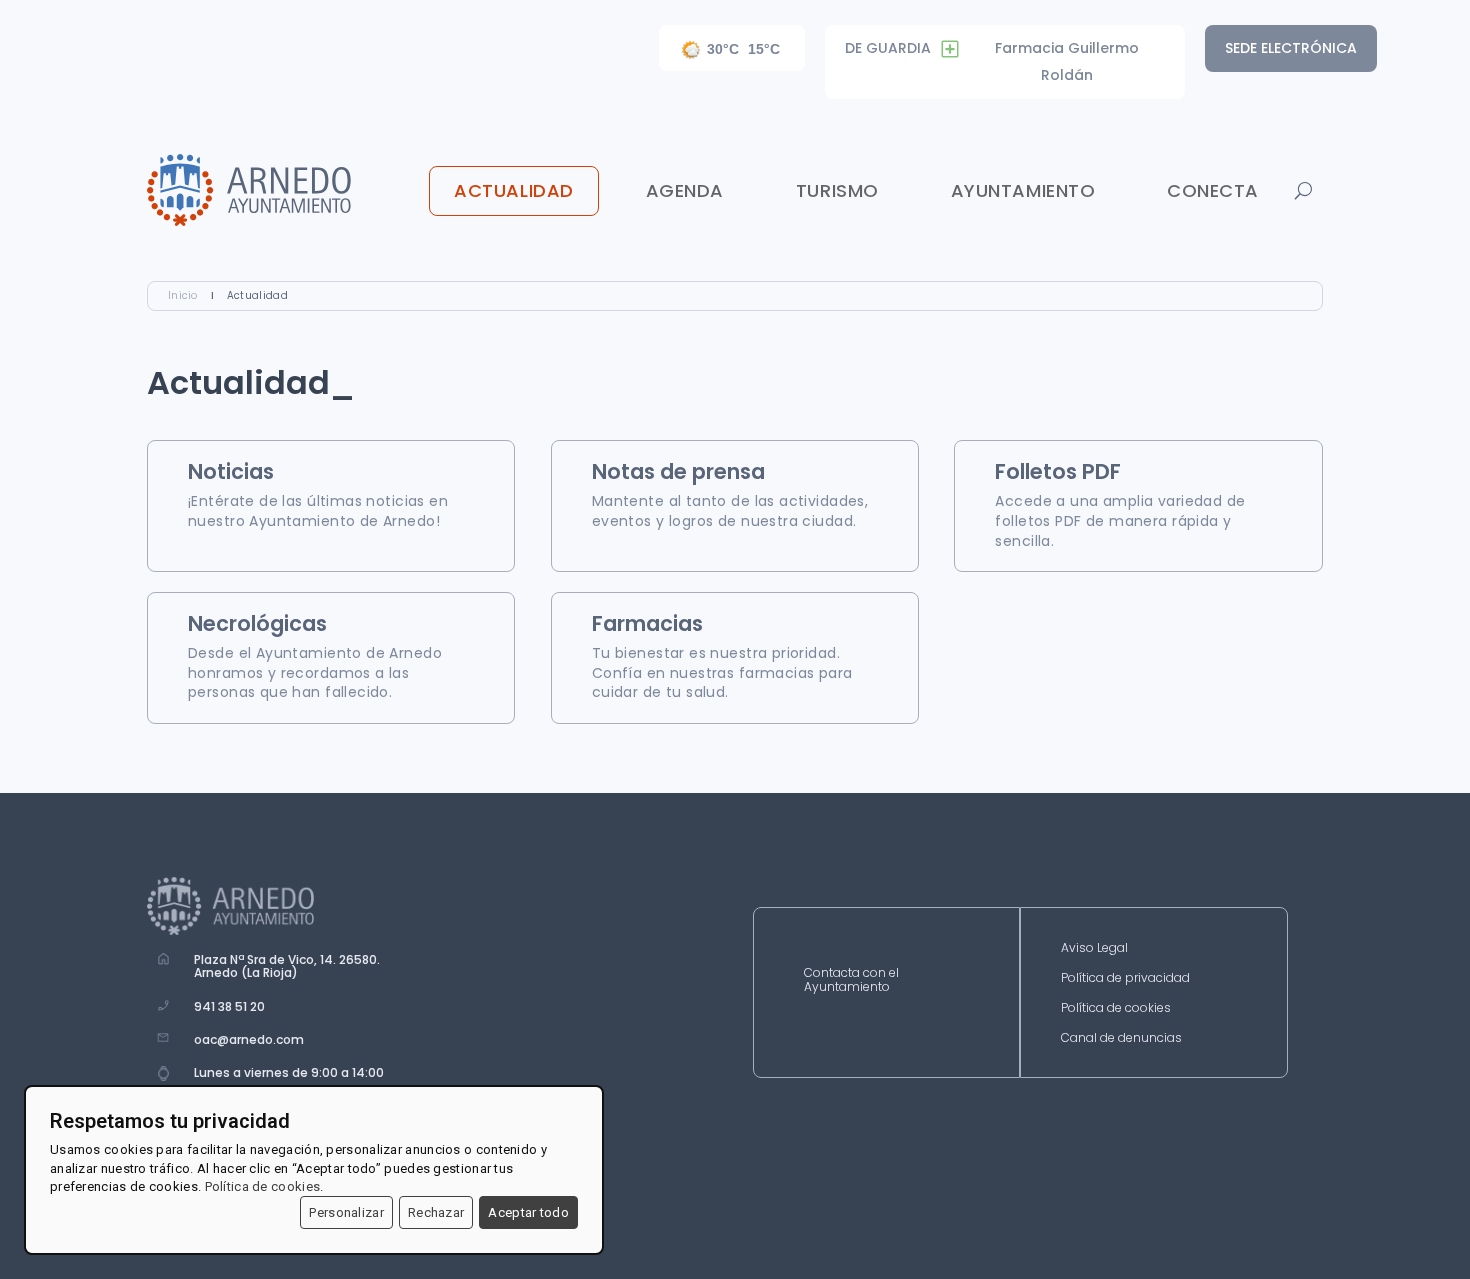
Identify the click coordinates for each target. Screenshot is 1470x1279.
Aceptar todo (528, 1212)
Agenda (685, 190)
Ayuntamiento (1023, 190)
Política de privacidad (1125, 978)
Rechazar (436, 1212)
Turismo (837, 190)
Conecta (1213, 190)
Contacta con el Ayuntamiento (851, 980)
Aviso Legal (1094, 948)
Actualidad (513, 190)
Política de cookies (1116, 1008)
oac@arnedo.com (249, 1039)
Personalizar (346, 1212)
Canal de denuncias (1121, 1038)
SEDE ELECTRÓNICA (1291, 48)
